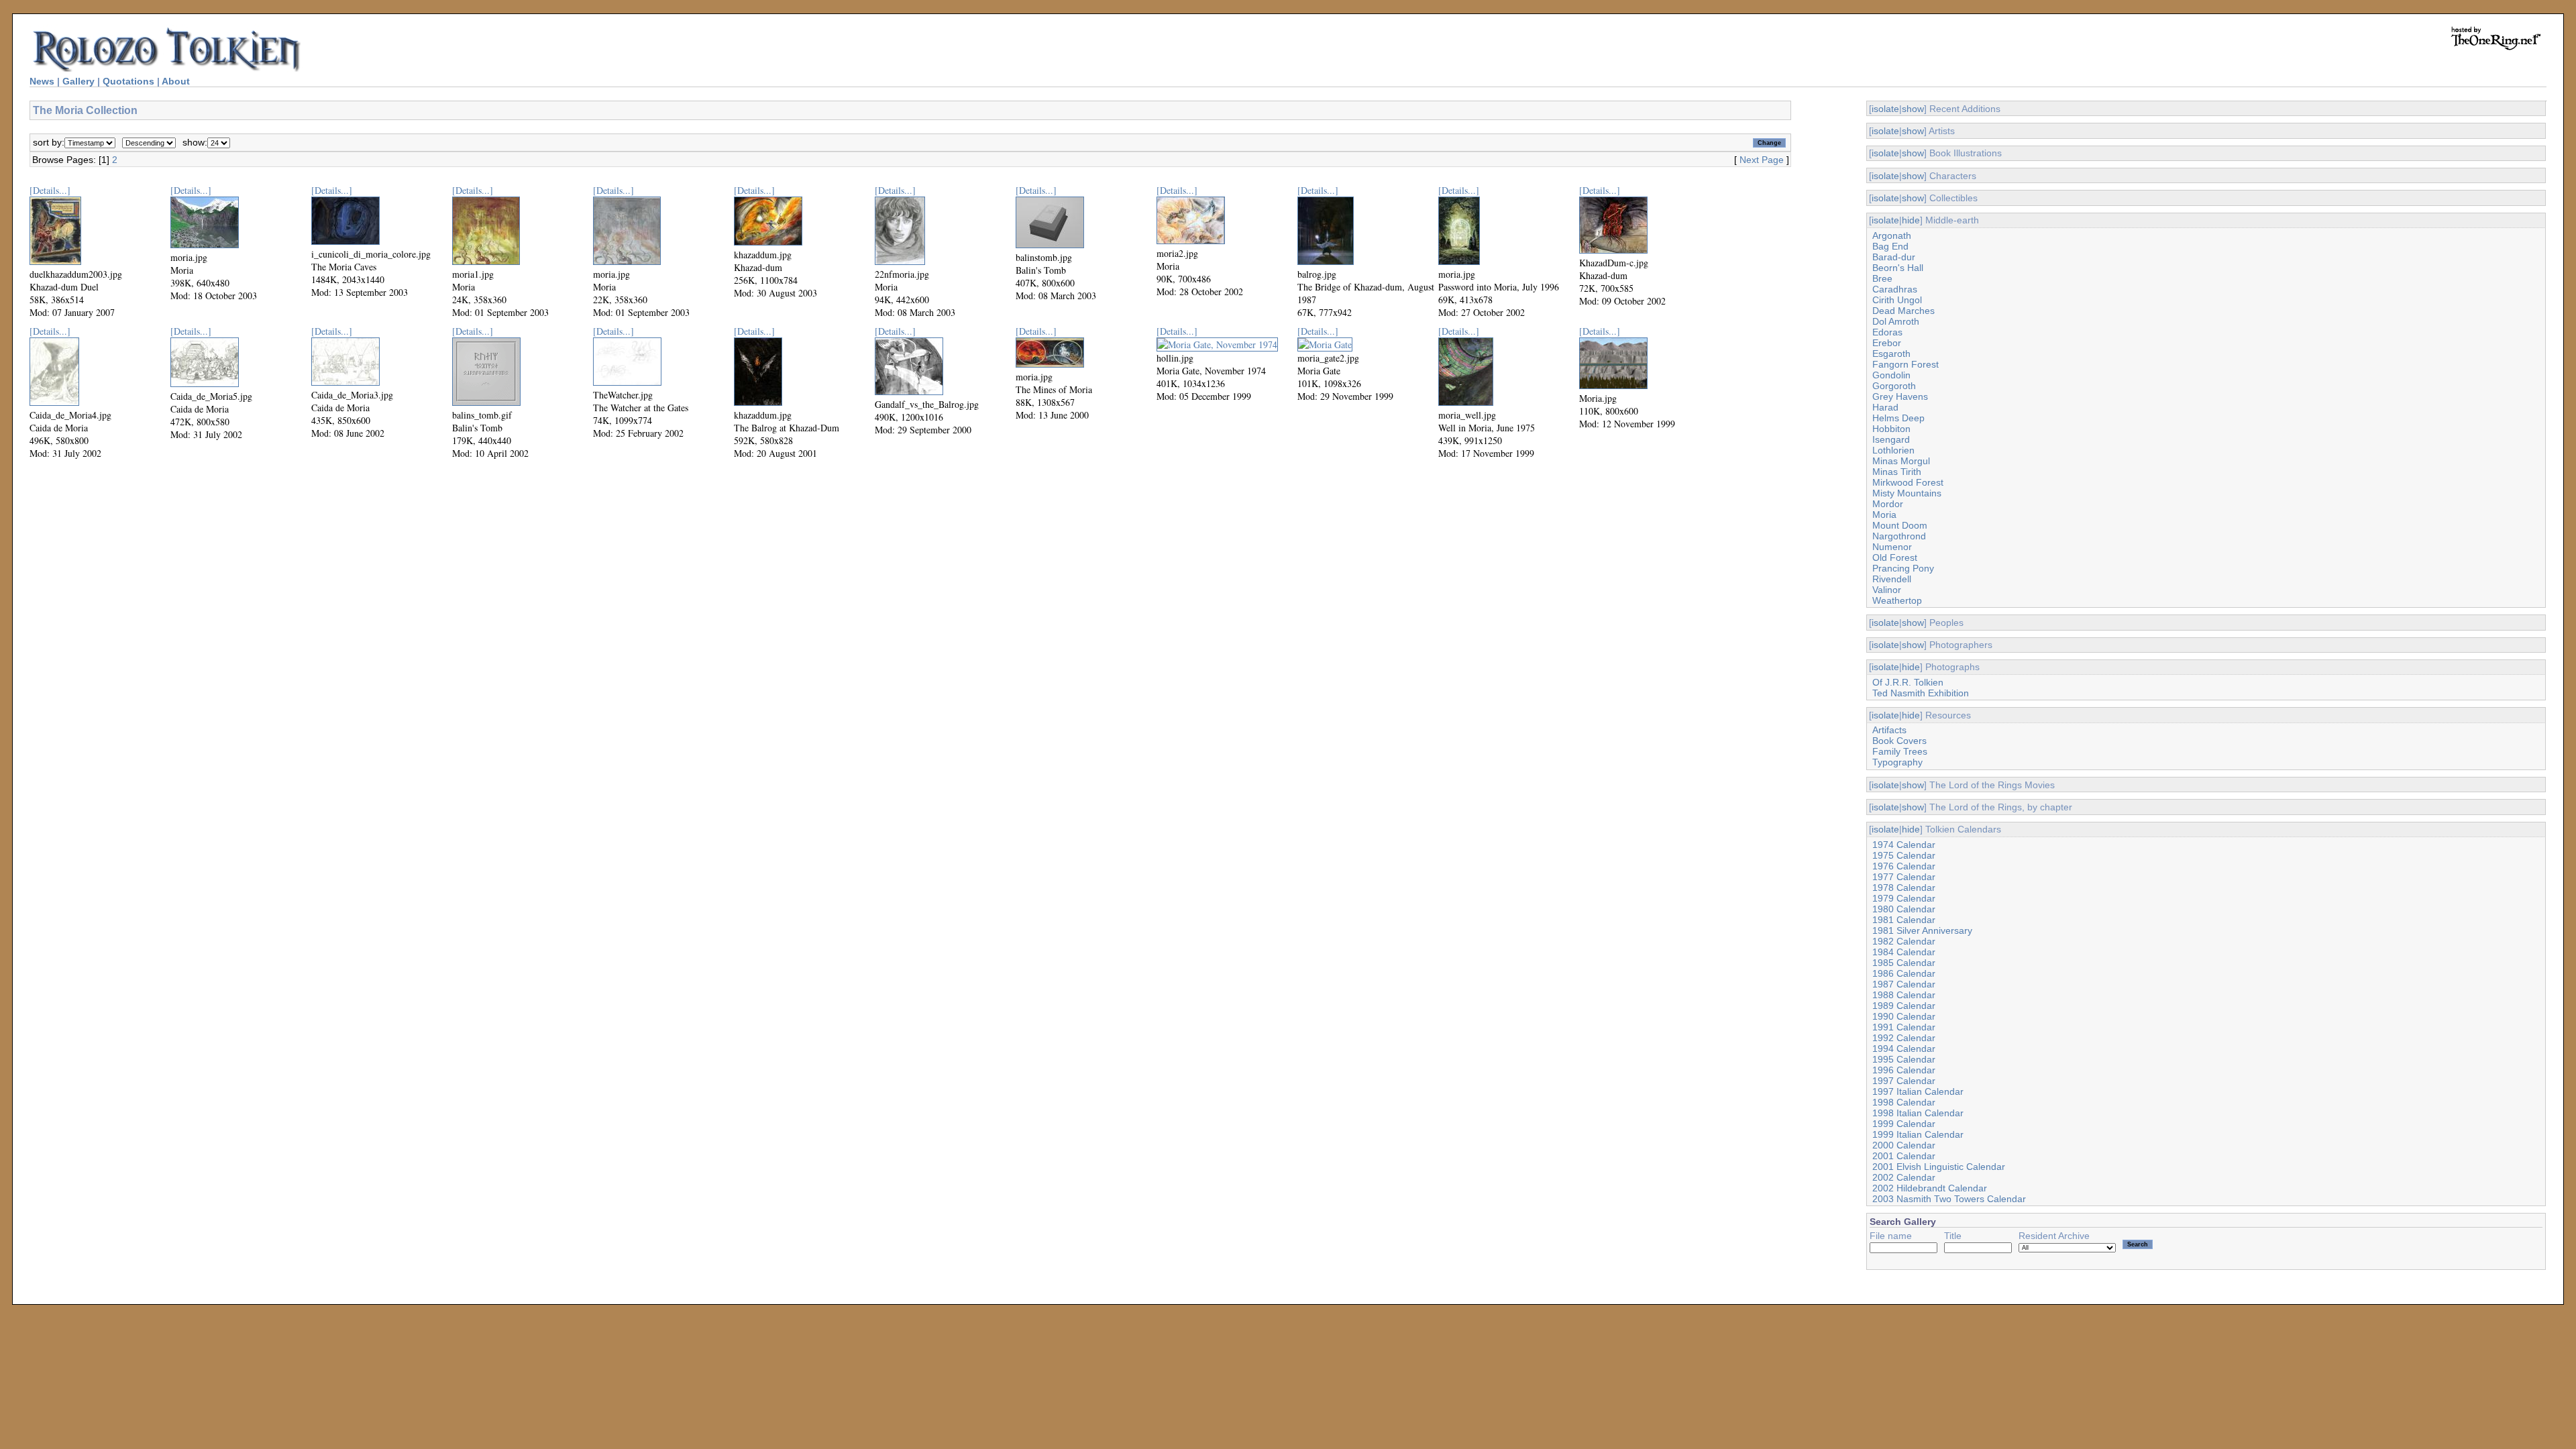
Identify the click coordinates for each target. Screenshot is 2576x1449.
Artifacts (1889, 730)
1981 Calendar (1904, 920)
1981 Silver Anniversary (1922, 930)
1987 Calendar (1904, 984)
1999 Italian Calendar (1918, 1134)
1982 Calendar (1904, 941)
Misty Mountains (1907, 493)
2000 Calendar (1904, 1145)
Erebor (1887, 343)
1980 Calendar (1904, 909)
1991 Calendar (1904, 1027)
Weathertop (1897, 600)
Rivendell (1892, 579)
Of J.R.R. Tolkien (1908, 682)
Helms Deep (1898, 418)
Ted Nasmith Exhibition (1921, 693)
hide (1911, 220)
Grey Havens (1900, 396)
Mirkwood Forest (1908, 482)
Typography (1897, 762)
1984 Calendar (1904, 952)
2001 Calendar (1904, 1156)
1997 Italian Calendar (1918, 1091)
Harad (1885, 407)
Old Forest (1895, 557)
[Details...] (50, 190)
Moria (1884, 515)
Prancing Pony (1903, 568)
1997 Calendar (1904, 1081)
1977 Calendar (1904, 877)
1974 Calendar (1904, 845)
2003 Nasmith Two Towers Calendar (1949, 1199)
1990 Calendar (1904, 1016)
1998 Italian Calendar (1918, 1113)
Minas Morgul (1901, 461)
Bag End (1890, 246)
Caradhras (1895, 289)
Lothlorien (1893, 450)
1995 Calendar (1904, 1059)
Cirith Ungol (1897, 300)
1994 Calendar (1904, 1049)
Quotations (128, 81)
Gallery (78, 81)
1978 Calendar (1904, 888)
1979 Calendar (1904, 898)
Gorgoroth (1894, 386)
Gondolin (1891, 375)
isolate (1885, 109)
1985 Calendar (1904, 963)
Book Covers (1899, 741)
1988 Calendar (1904, 995)
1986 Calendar (1904, 973)
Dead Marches (1903, 311)
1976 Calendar (1904, 866)
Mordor (1888, 504)
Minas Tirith (1897, 472)
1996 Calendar (1904, 1070)
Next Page (1762, 160)
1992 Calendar (1904, 1038)
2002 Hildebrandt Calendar (1930, 1188)
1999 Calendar (1904, 1124)
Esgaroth (1891, 354)
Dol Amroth (1896, 321)
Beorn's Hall (1898, 268)
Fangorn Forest (1906, 364)
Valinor (1887, 590)
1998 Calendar (1904, 1102)
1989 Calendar (1904, 1006)
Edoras (1887, 332)
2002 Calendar (1904, 1177)
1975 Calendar (1904, 855)
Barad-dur (1894, 257)
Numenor (1892, 547)
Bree (1882, 278)
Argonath (1892, 235)
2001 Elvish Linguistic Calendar (1939, 1167)
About (176, 81)
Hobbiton (1891, 429)
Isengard (1891, 439)
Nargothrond (1899, 536)
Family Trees (1900, 751)
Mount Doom (1900, 525)
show (1913, 109)
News (42, 81)
